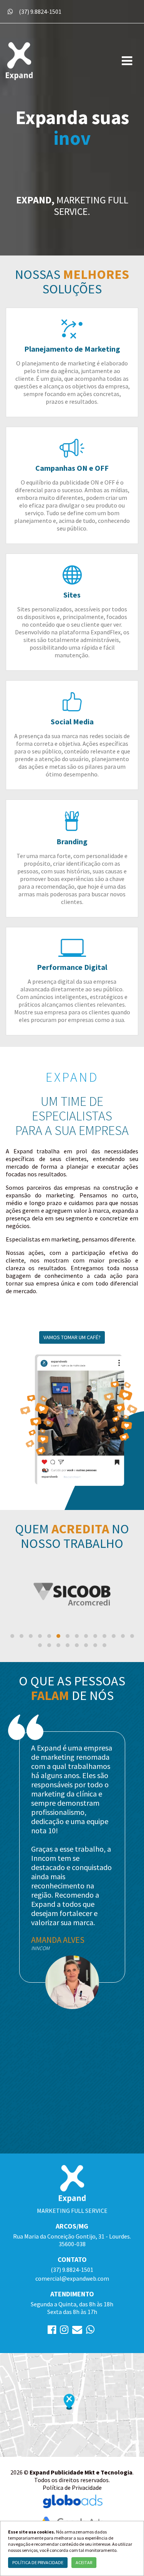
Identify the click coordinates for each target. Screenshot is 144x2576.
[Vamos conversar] (10, 11)
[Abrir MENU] (127, 61)
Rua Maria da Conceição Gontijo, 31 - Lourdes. (72, 2240)
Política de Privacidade (72, 2488)
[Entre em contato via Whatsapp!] (90, 2331)
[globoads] (72, 2501)
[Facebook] (52, 2331)
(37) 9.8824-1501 (40, 11)
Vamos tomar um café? (72, 1337)
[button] (12, 1636)
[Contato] (77, 2331)
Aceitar (84, 2562)
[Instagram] (64, 2331)
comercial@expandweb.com (72, 2278)
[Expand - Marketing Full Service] (58, 61)
